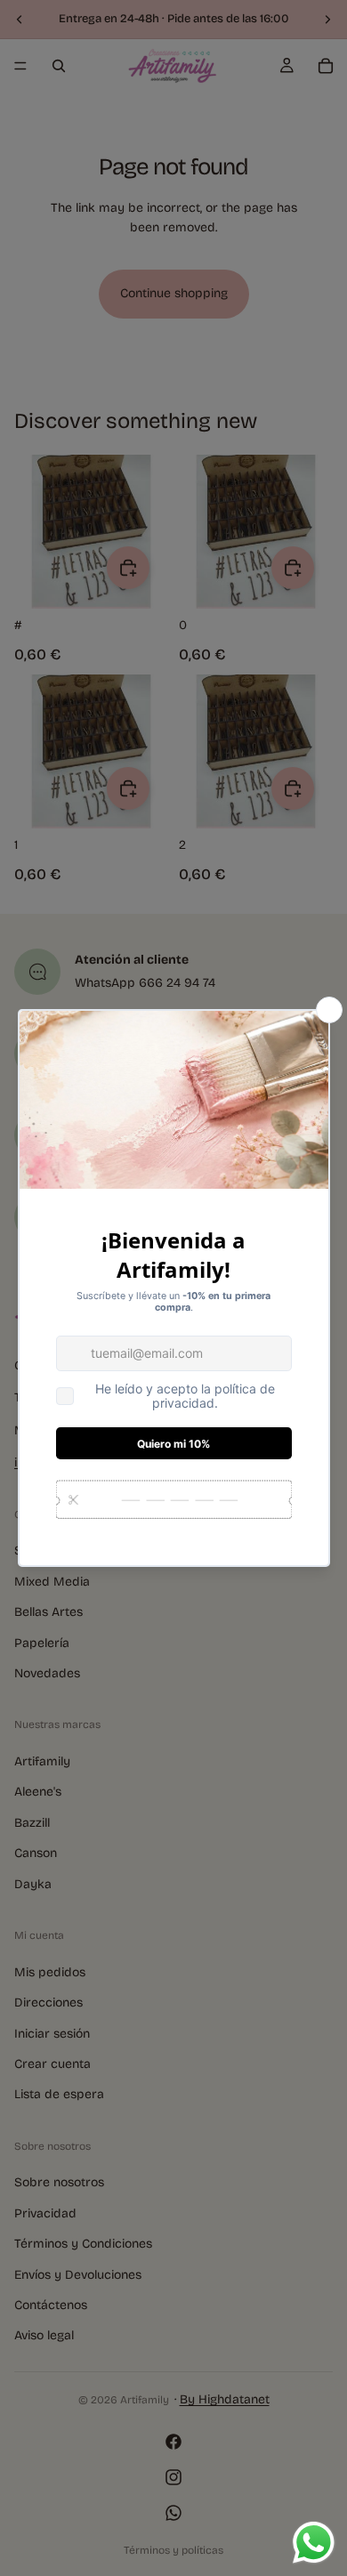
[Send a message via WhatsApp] (314, 2543)
